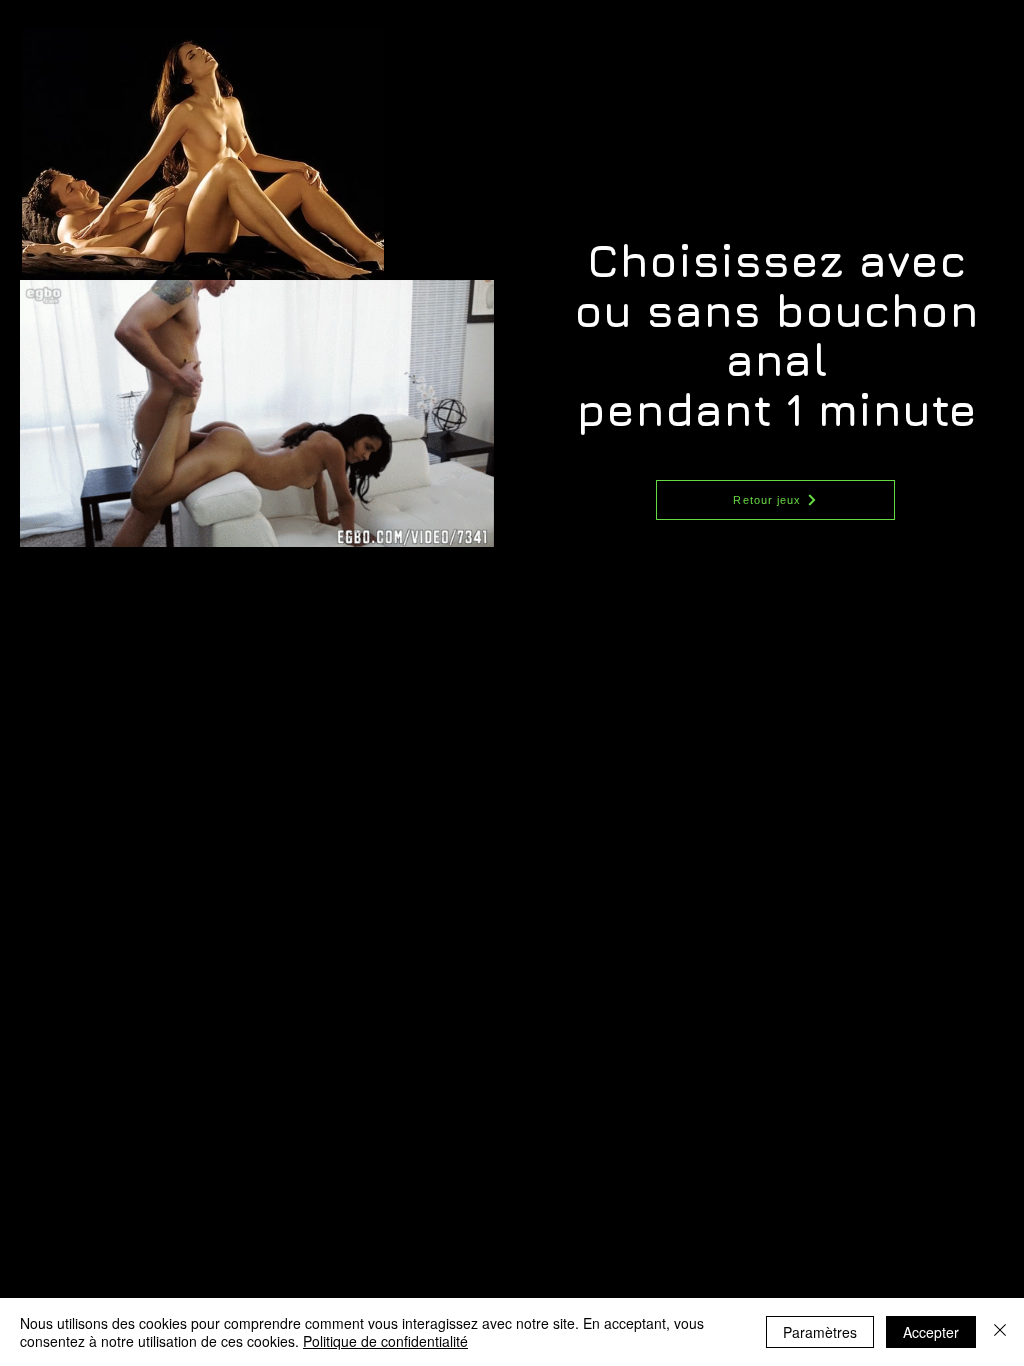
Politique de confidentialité (385, 1341)
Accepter (931, 1332)
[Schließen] (1000, 1332)
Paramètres (820, 1332)
